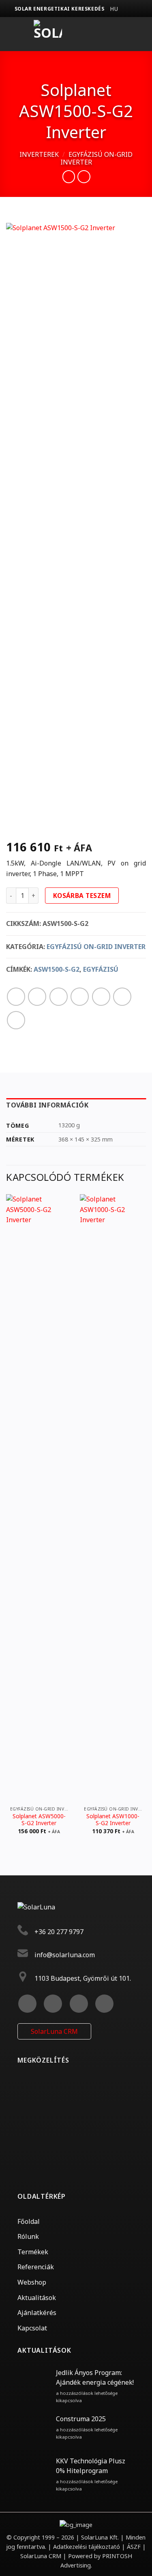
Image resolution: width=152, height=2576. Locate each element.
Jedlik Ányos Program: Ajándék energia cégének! (95, 2377)
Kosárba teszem (82, 896)
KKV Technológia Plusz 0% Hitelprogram (91, 2466)
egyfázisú (101, 969)
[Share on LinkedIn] (122, 997)
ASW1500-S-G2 (57, 969)
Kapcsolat (32, 2328)
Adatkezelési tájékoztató (87, 2547)
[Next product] (69, 176)
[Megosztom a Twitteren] (59, 997)
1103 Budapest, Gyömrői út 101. (83, 1978)
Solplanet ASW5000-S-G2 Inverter (39, 1820)
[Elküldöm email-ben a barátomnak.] (80, 997)
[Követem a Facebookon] (27, 2004)
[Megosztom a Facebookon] (37, 997)
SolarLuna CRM (54, 2031)
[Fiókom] (139, 34)
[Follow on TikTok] (79, 2004)
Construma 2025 (81, 2419)
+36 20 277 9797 (59, 1932)
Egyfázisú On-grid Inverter (96, 158)
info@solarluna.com (65, 1955)
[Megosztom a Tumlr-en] (16, 1020)
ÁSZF (134, 2547)
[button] (102, 34)
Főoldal (29, 2221)
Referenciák (36, 2267)
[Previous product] (84, 176)
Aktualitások (37, 2298)
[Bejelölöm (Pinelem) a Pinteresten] (101, 997)
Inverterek (39, 154)
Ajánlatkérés (37, 2313)
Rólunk (28, 2236)
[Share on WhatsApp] (16, 997)
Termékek (33, 2252)
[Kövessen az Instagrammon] (53, 2004)
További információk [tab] (47, 1105)
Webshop (32, 2282)
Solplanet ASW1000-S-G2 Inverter (113, 1820)
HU (114, 9)
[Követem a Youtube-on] (104, 2004)
